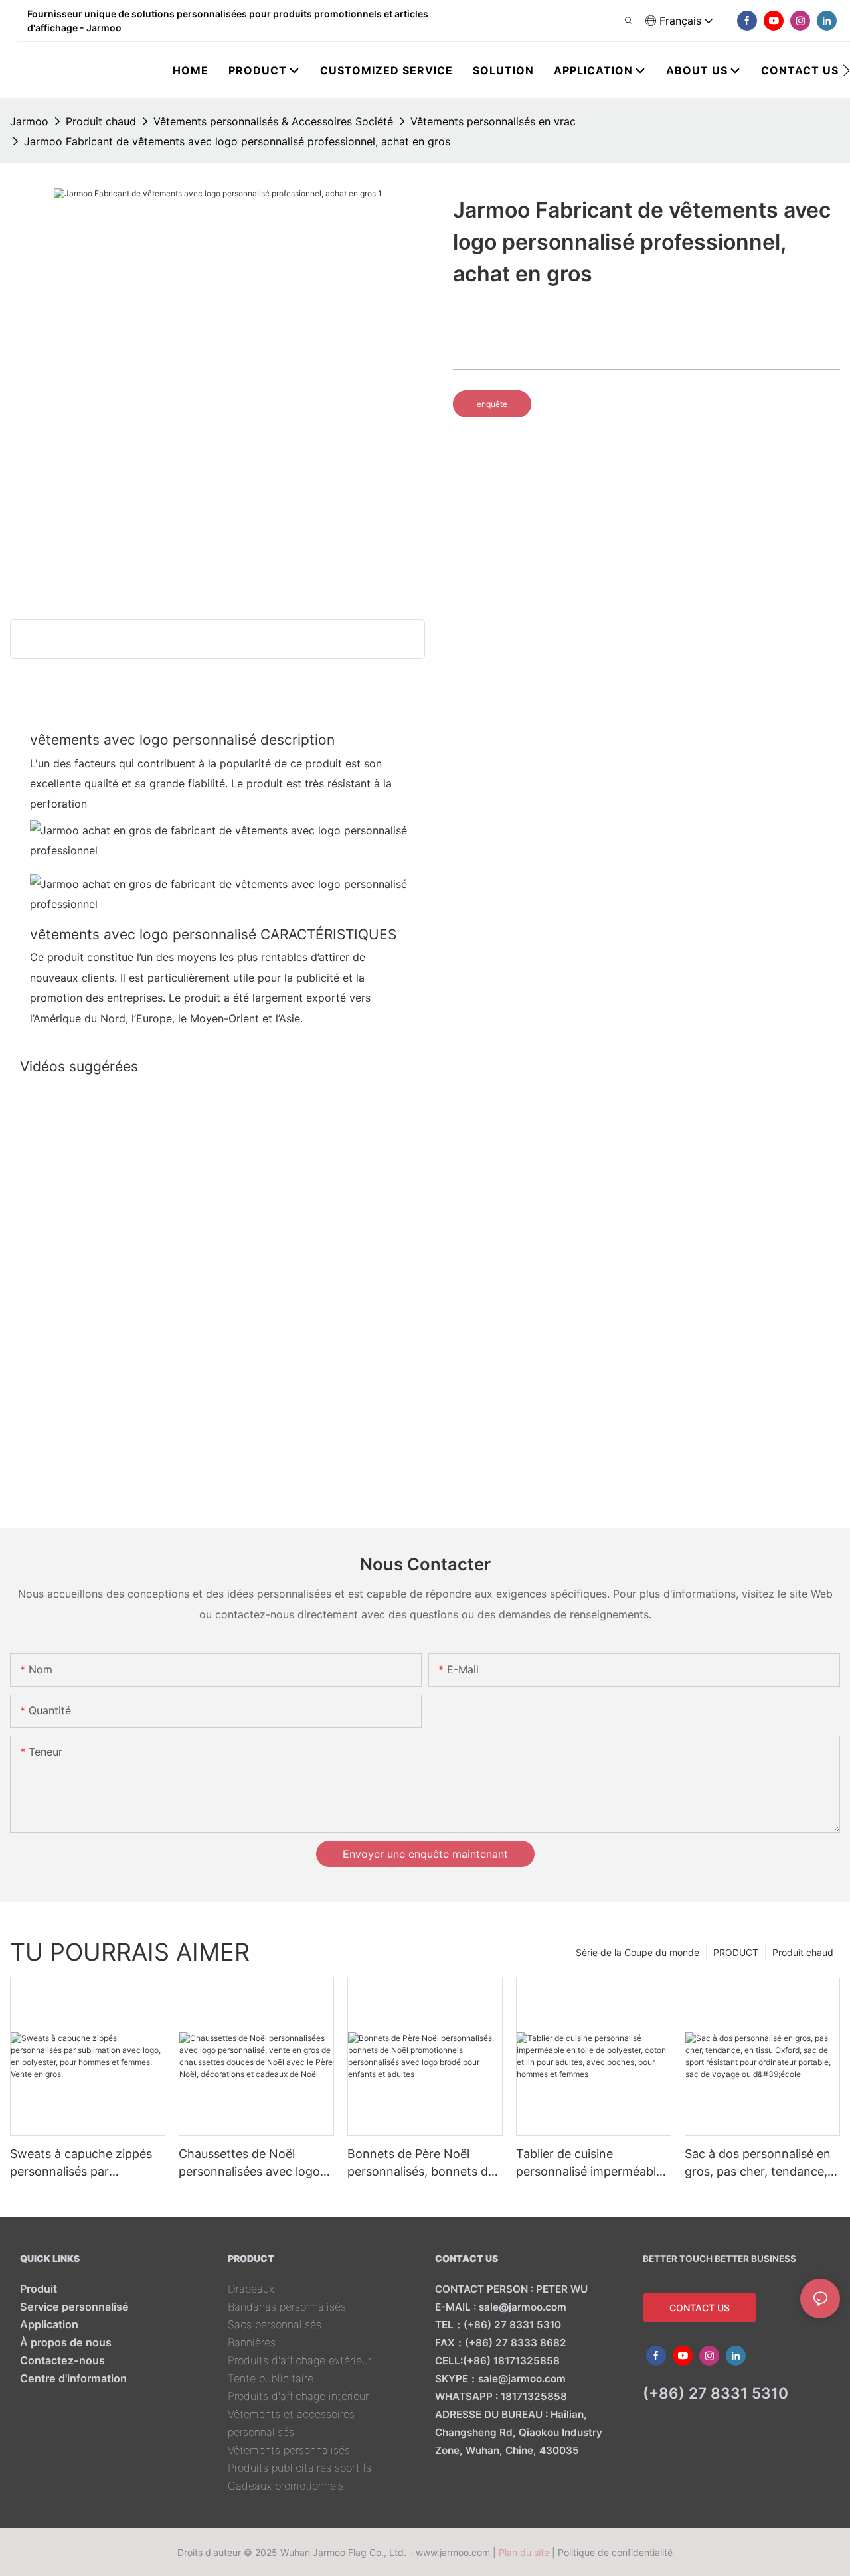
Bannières (252, 2342)
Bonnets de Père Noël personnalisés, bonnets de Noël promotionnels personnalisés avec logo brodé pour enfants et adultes (421, 2163)
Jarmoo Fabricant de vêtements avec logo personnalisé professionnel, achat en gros (237, 141)
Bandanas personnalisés (287, 2307)
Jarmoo (29, 121)
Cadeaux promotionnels (286, 2486)
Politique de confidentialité (615, 2552)
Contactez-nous (62, 2360)
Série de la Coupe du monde (637, 1952)
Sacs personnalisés (275, 2324)
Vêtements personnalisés (289, 2450)
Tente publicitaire (271, 2378)
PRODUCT (736, 1952)
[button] (846, 70)
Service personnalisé (74, 2307)
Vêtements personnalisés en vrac (493, 121)
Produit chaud (101, 121)
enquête (492, 404)
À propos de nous (66, 2342)
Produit (39, 2289)
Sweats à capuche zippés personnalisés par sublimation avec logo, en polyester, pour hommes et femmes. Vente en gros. (85, 2163)
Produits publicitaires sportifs (299, 2468)
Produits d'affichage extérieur (299, 2360)
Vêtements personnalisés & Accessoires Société (273, 121)
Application (49, 2324)
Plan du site (524, 2552)
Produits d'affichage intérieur (298, 2396)
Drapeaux (251, 2289)
